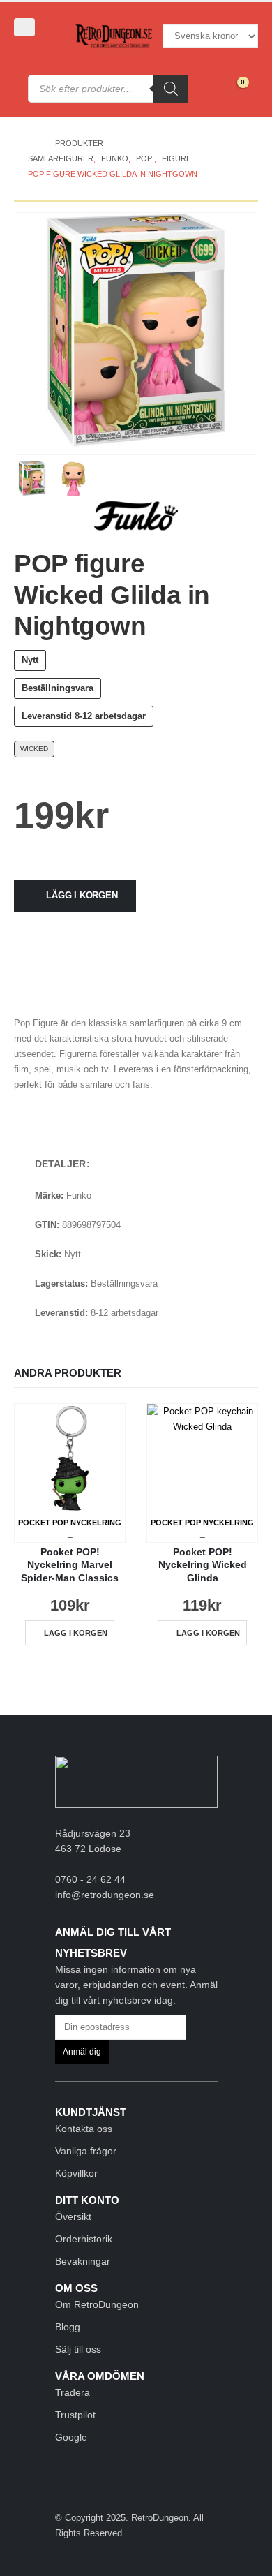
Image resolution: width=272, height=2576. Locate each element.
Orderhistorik (84, 2239)
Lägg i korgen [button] (76, 1633)
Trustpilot (75, 2415)
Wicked (34, 749)
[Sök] (171, 89)
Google (71, 2437)
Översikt (73, 2216)
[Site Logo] (114, 37)
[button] (24, 27)
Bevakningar (83, 2261)
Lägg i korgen (82, 895)
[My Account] (34, 51)
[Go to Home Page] (32, 143)
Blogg (68, 2327)
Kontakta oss (84, 2129)
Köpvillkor (76, 2173)
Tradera (73, 2392)
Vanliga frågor (86, 2151)
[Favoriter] (205, 89)
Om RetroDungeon (97, 2304)
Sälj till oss (78, 2349)
